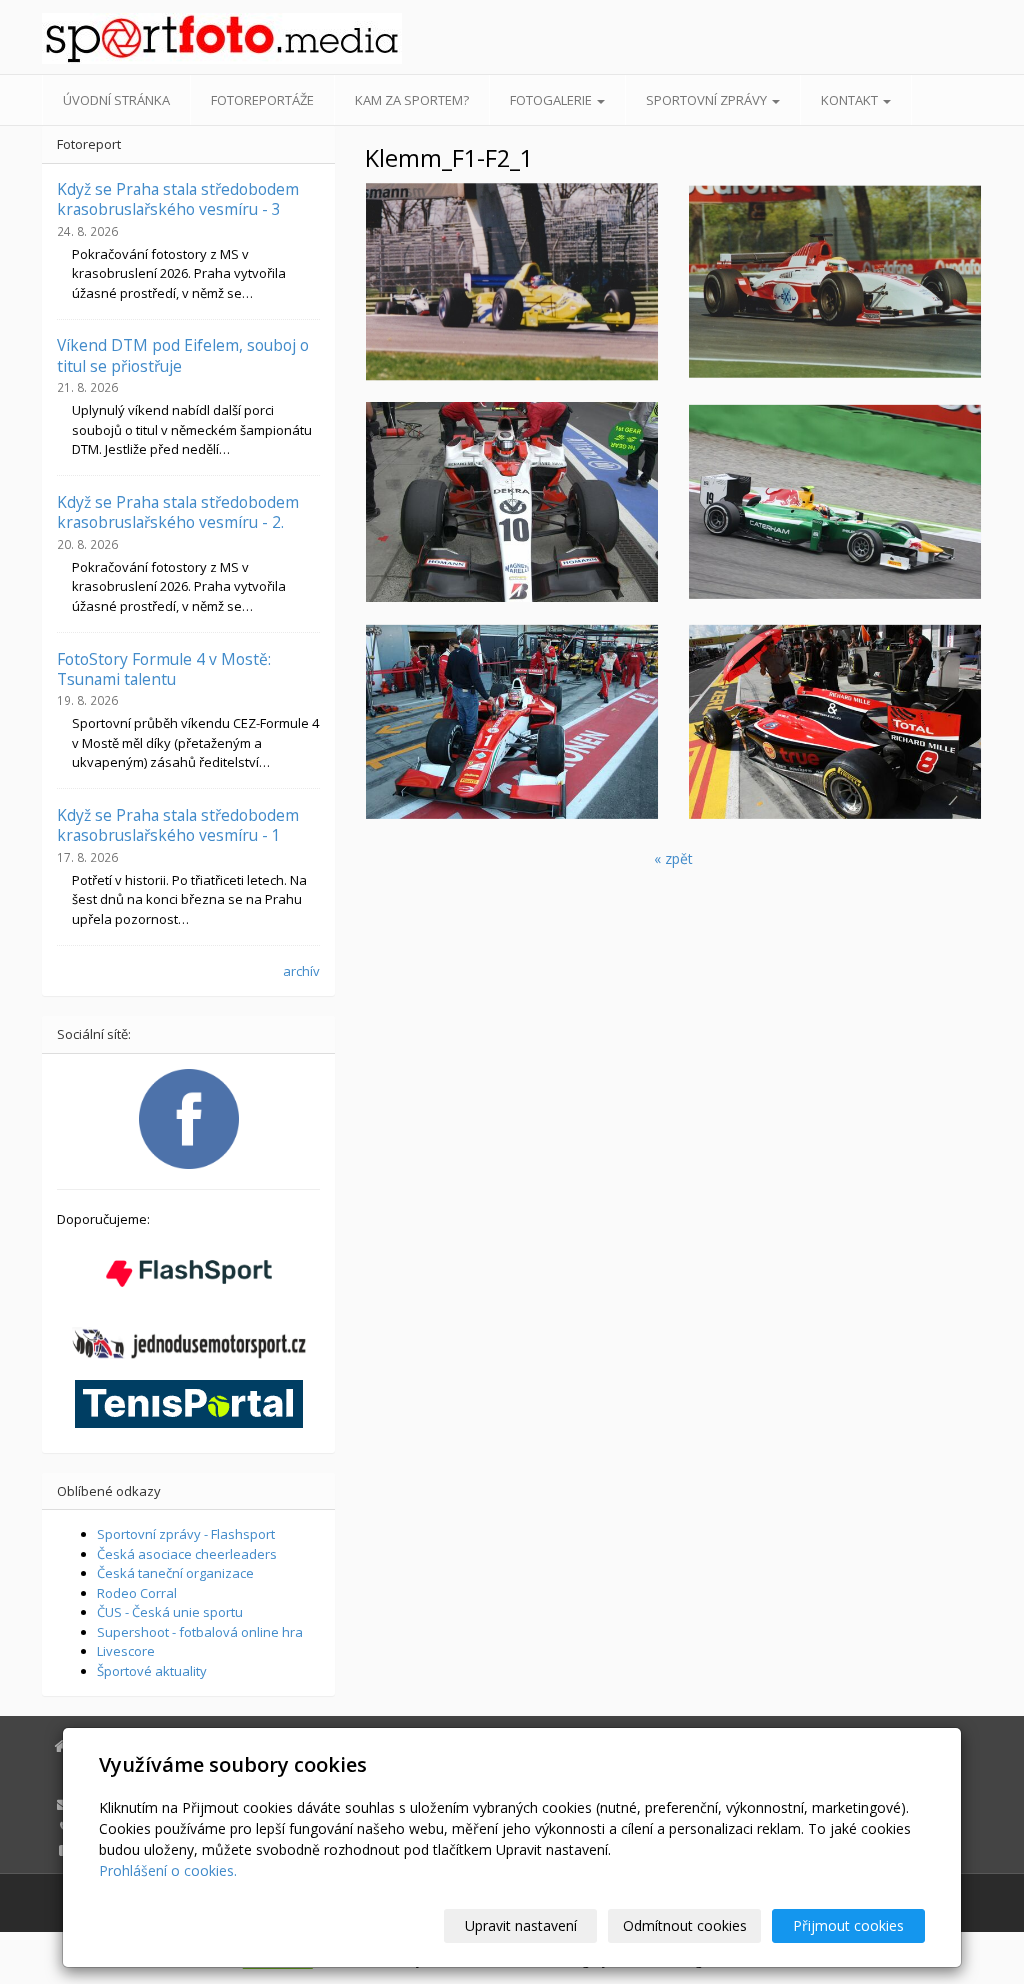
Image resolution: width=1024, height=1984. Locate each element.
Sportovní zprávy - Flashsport (186, 1534)
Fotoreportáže (262, 100)
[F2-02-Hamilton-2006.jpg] (835, 282)
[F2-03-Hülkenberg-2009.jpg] (511, 502)
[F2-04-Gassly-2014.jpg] (835, 502)
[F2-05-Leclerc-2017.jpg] (511, 722)
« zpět (673, 858)
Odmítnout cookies (685, 1925)
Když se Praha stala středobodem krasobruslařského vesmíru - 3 (178, 199)
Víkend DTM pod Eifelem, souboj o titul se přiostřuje (183, 355)
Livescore (126, 1651)
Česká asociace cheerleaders (187, 1554)
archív (301, 971)
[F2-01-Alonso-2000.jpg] (511, 282)
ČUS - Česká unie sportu (170, 1612)
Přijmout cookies (848, 1925)
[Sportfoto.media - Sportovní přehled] (188, 38)
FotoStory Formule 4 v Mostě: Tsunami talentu (164, 669)
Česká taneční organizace (175, 1573)
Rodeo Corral (137, 1593)
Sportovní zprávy (708, 100)
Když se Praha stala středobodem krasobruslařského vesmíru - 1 (178, 825)
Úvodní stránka (116, 100)
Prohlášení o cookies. (168, 1870)
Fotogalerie (552, 100)
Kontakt (851, 100)
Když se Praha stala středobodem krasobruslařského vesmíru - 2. (178, 512)
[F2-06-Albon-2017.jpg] (835, 722)
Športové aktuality (152, 1671)
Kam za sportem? (412, 100)
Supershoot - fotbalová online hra (200, 1632)
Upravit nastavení (521, 1925)
